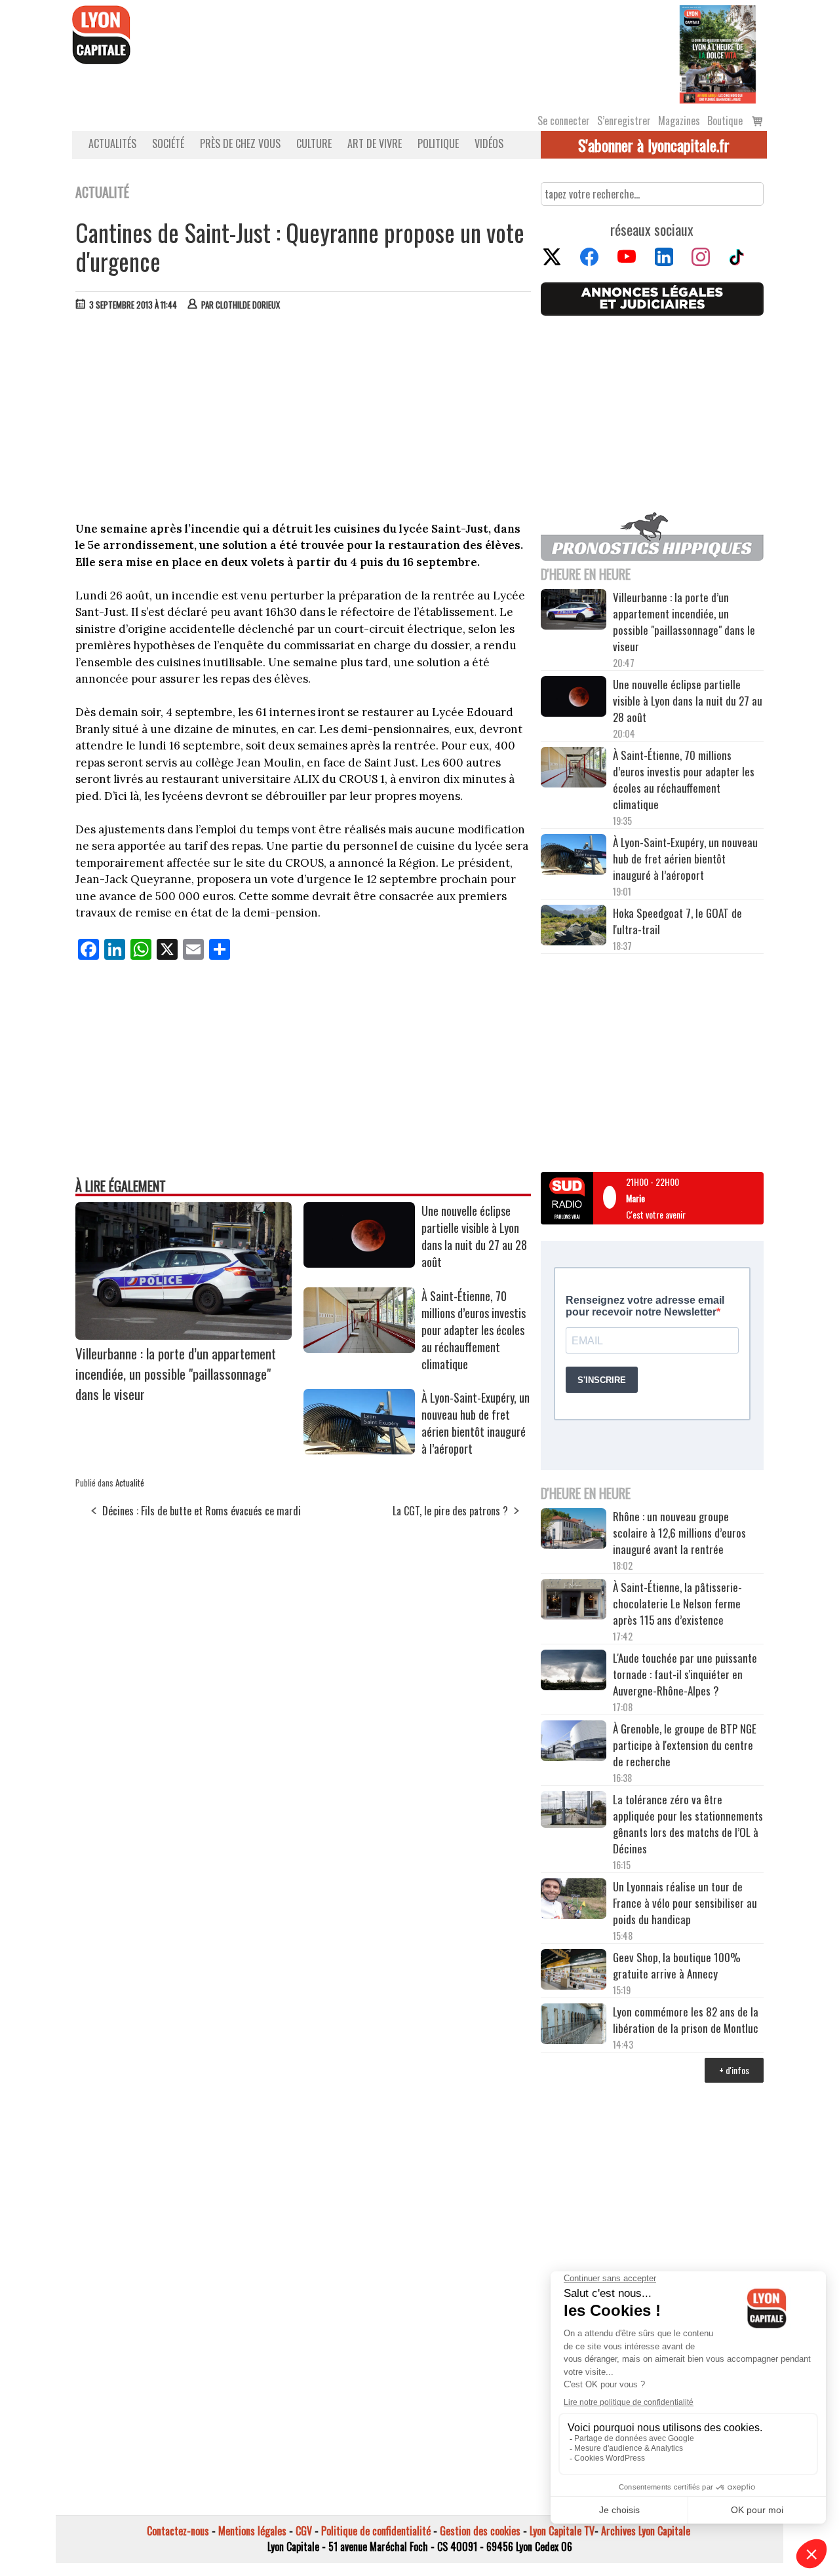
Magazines (679, 121)
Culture (314, 143)
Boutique (725, 121)
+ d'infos (734, 2070)
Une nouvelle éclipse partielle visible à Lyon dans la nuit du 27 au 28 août (474, 1236)
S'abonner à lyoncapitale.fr (654, 145)
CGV (304, 2531)
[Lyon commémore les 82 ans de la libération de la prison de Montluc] (574, 2025)
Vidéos (489, 143)
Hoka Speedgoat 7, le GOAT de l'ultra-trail (677, 921)
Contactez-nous (178, 2531)
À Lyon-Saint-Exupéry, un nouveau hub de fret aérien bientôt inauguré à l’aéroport (476, 1423)
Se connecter (564, 121)
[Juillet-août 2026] (718, 53)
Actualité (130, 1483)
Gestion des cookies (480, 2531)
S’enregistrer (624, 121)
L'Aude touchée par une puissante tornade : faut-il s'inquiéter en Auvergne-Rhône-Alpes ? (685, 1674)
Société (168, 143)
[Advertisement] (303, 419)
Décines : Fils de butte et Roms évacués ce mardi (202, 1511)
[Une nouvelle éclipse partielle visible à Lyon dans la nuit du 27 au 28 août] (359, 1263)
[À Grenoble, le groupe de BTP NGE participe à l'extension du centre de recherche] (574, 1743)
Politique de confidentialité (376, 2531)
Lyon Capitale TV (562, 2531)
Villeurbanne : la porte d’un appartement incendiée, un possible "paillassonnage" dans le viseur (176, 1373)
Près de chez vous (240, 143)
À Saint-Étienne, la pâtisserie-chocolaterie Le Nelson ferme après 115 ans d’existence (677, 1603)
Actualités (112, 143)
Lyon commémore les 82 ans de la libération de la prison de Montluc (686, 2020)
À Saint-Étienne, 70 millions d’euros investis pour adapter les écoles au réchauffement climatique (474, 1330)
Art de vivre (375, 143)
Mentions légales (252, 2531)
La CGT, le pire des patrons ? (450, 1511)
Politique (438, 143)
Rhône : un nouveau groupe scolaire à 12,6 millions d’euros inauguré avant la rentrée (679, 1533)
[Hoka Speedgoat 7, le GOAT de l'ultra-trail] (574, 927)
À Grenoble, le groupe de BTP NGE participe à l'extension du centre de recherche (685, 1745)
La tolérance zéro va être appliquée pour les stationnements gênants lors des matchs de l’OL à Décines (688, 1824)
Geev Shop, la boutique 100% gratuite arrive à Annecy (677, 1965)
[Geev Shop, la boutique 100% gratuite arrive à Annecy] (574, 1971)
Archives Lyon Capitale (646, 2531)
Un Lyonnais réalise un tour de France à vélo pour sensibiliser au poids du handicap (685, 1903)
